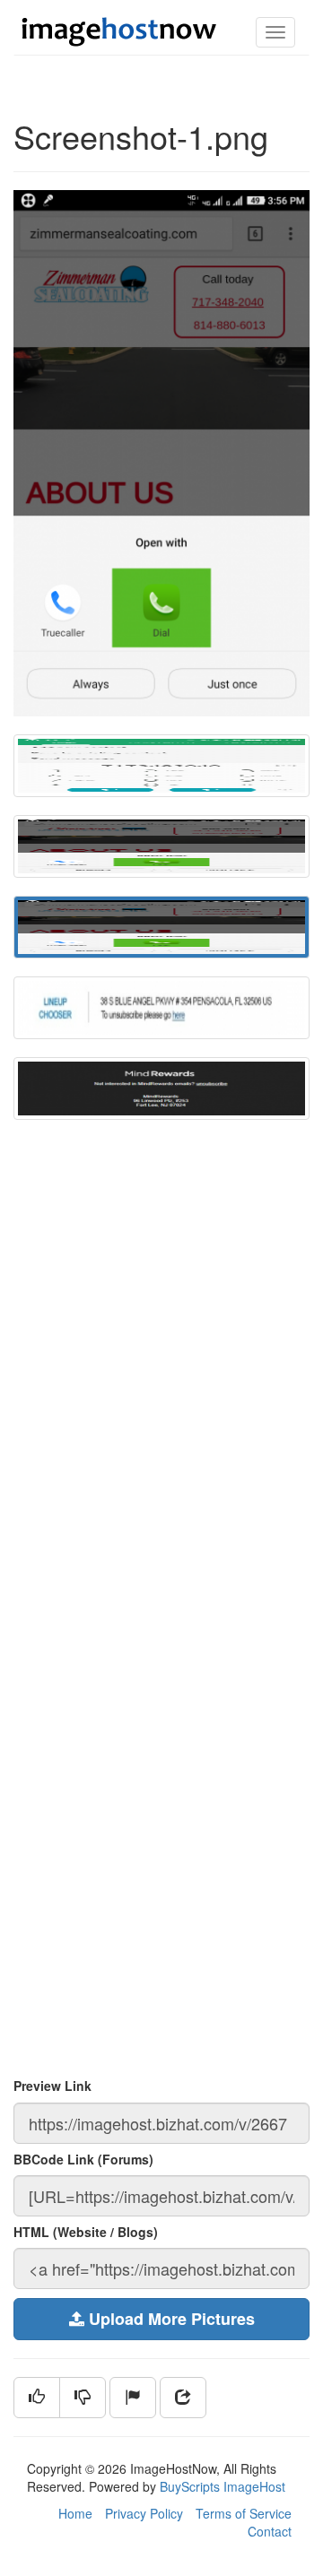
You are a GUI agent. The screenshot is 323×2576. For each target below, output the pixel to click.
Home (75, 2513)
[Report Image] (133, 2398)
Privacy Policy (144, 2513)
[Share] (183, 2398)
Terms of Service (244, 2513)
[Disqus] (161, 1380)
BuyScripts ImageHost (223, 2486)
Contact (270, 2531)
